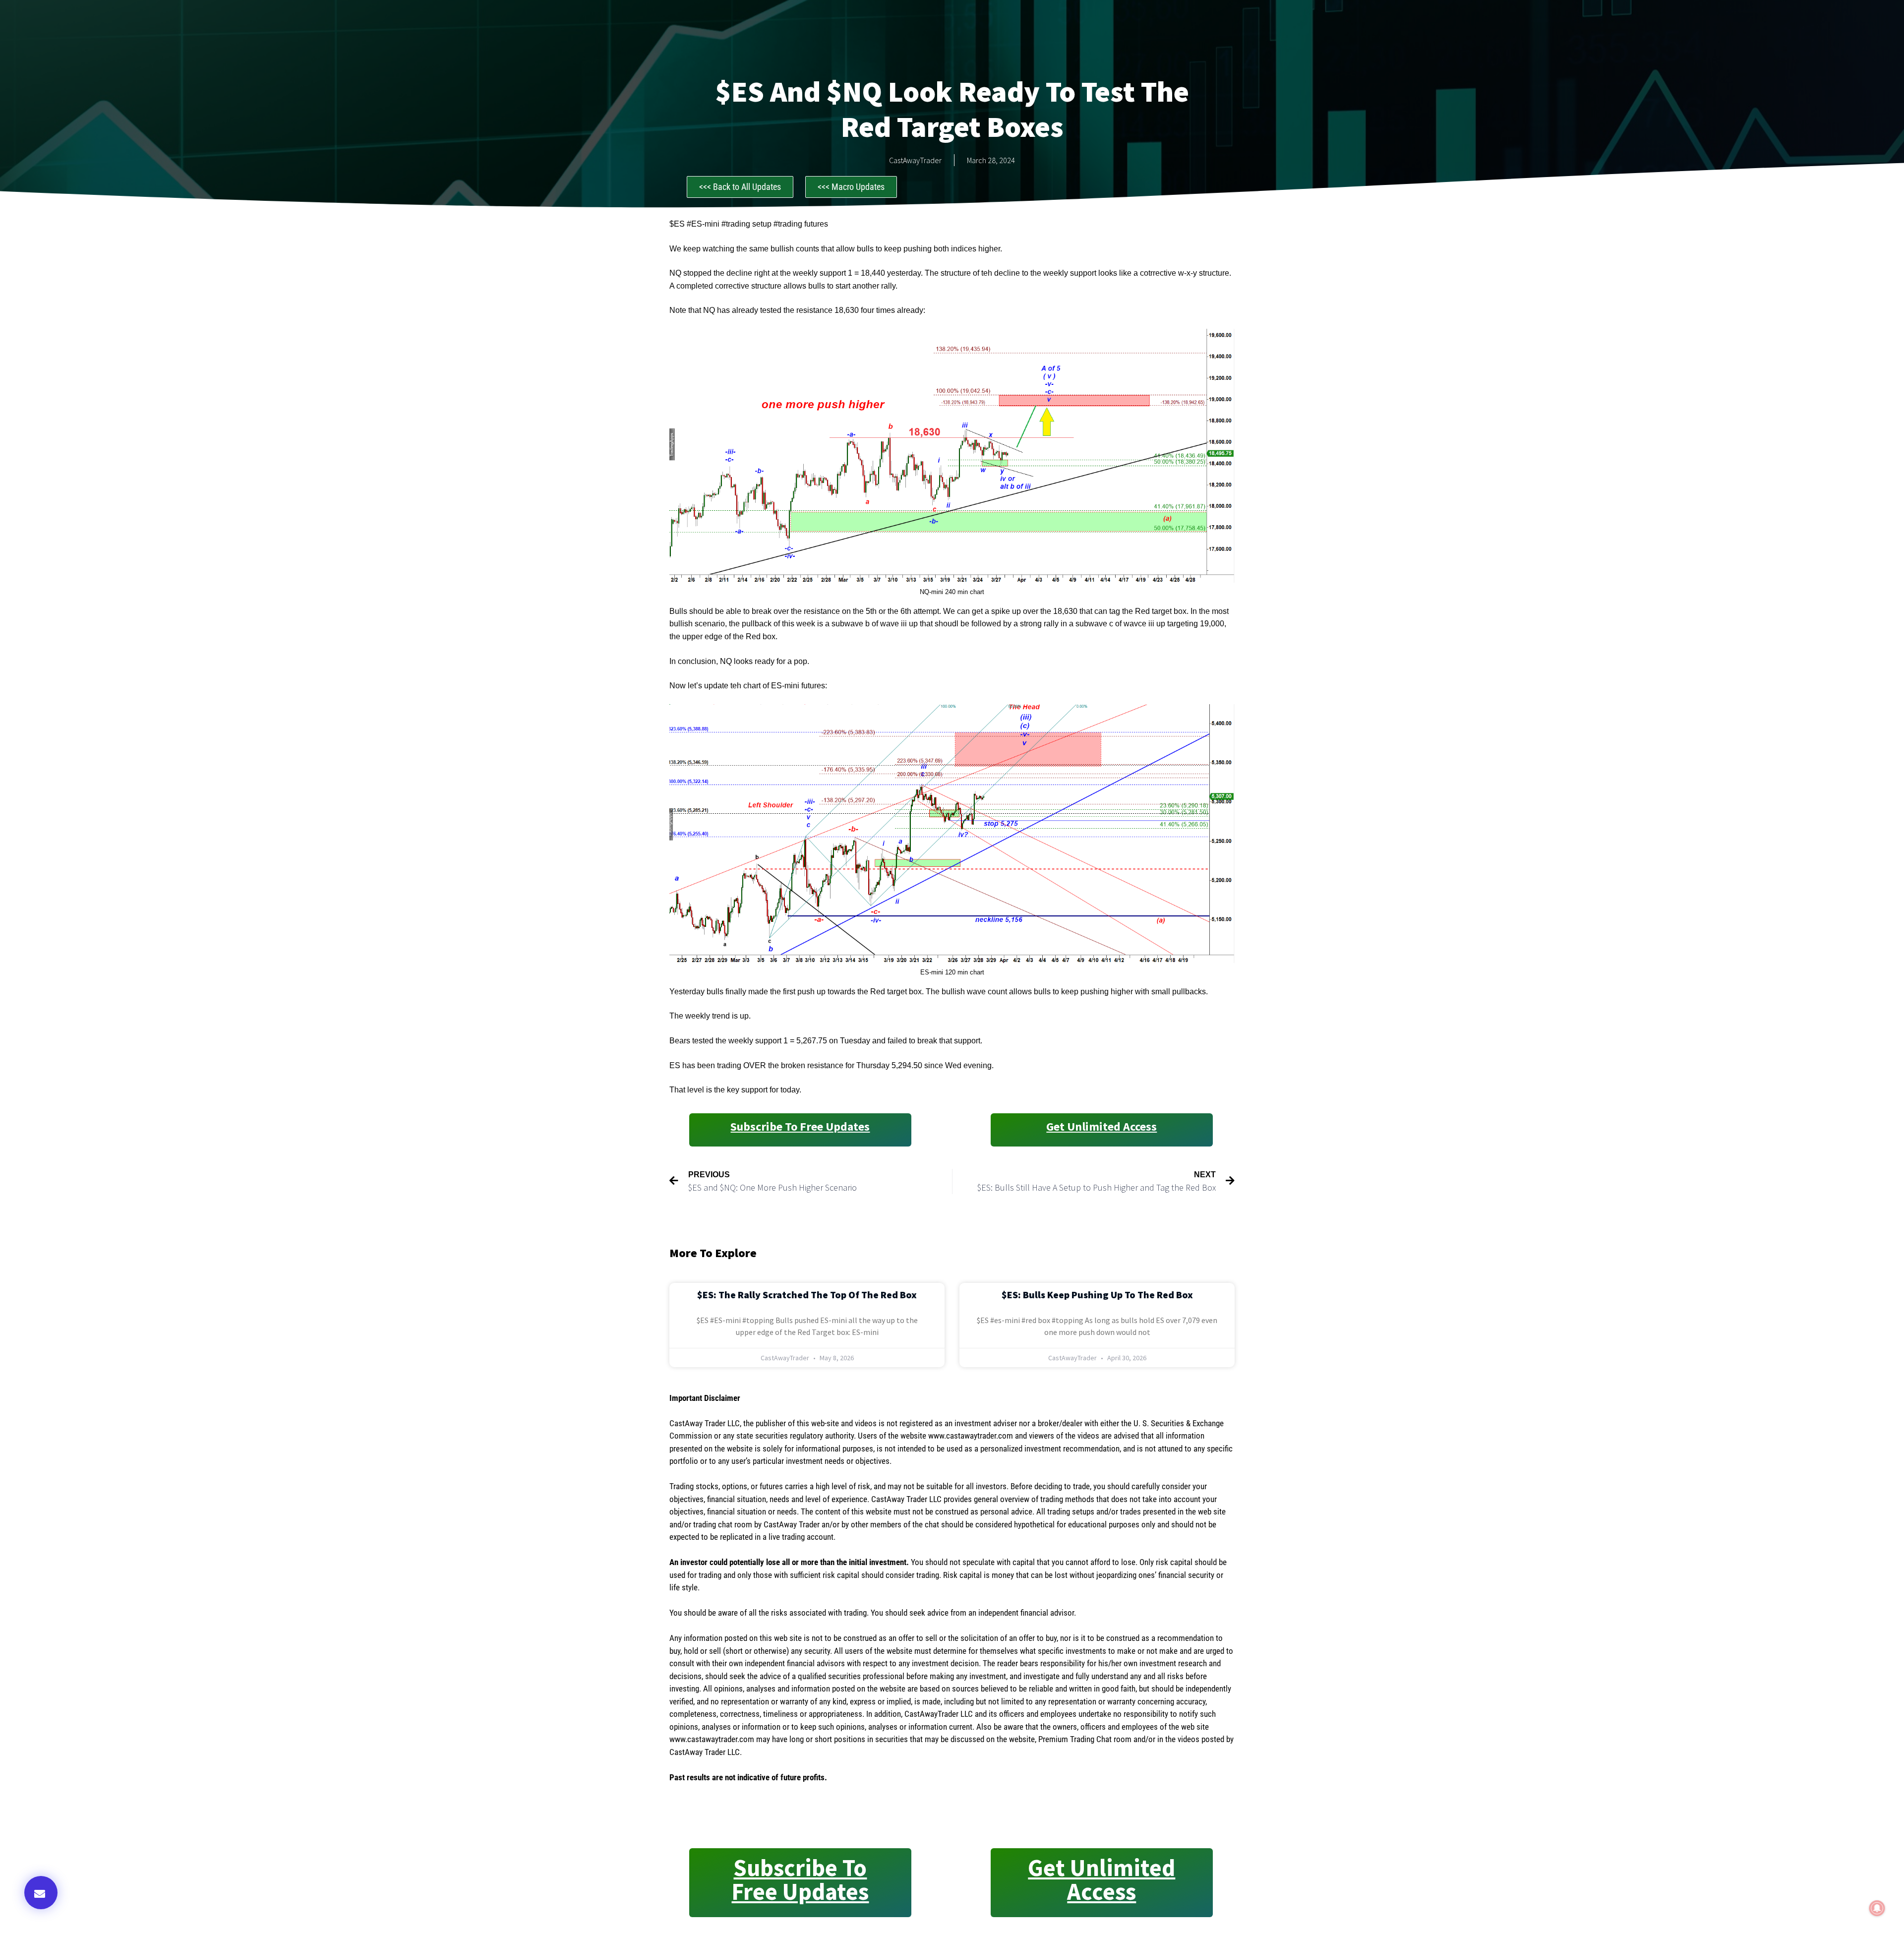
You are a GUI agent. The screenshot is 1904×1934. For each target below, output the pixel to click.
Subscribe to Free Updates (800, 1126)
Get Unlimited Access (1101, 1126)
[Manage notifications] (1877, 1908)
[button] (41, 1893)
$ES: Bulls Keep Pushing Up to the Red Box (1097, 1295)
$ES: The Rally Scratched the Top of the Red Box (807, 1295)
